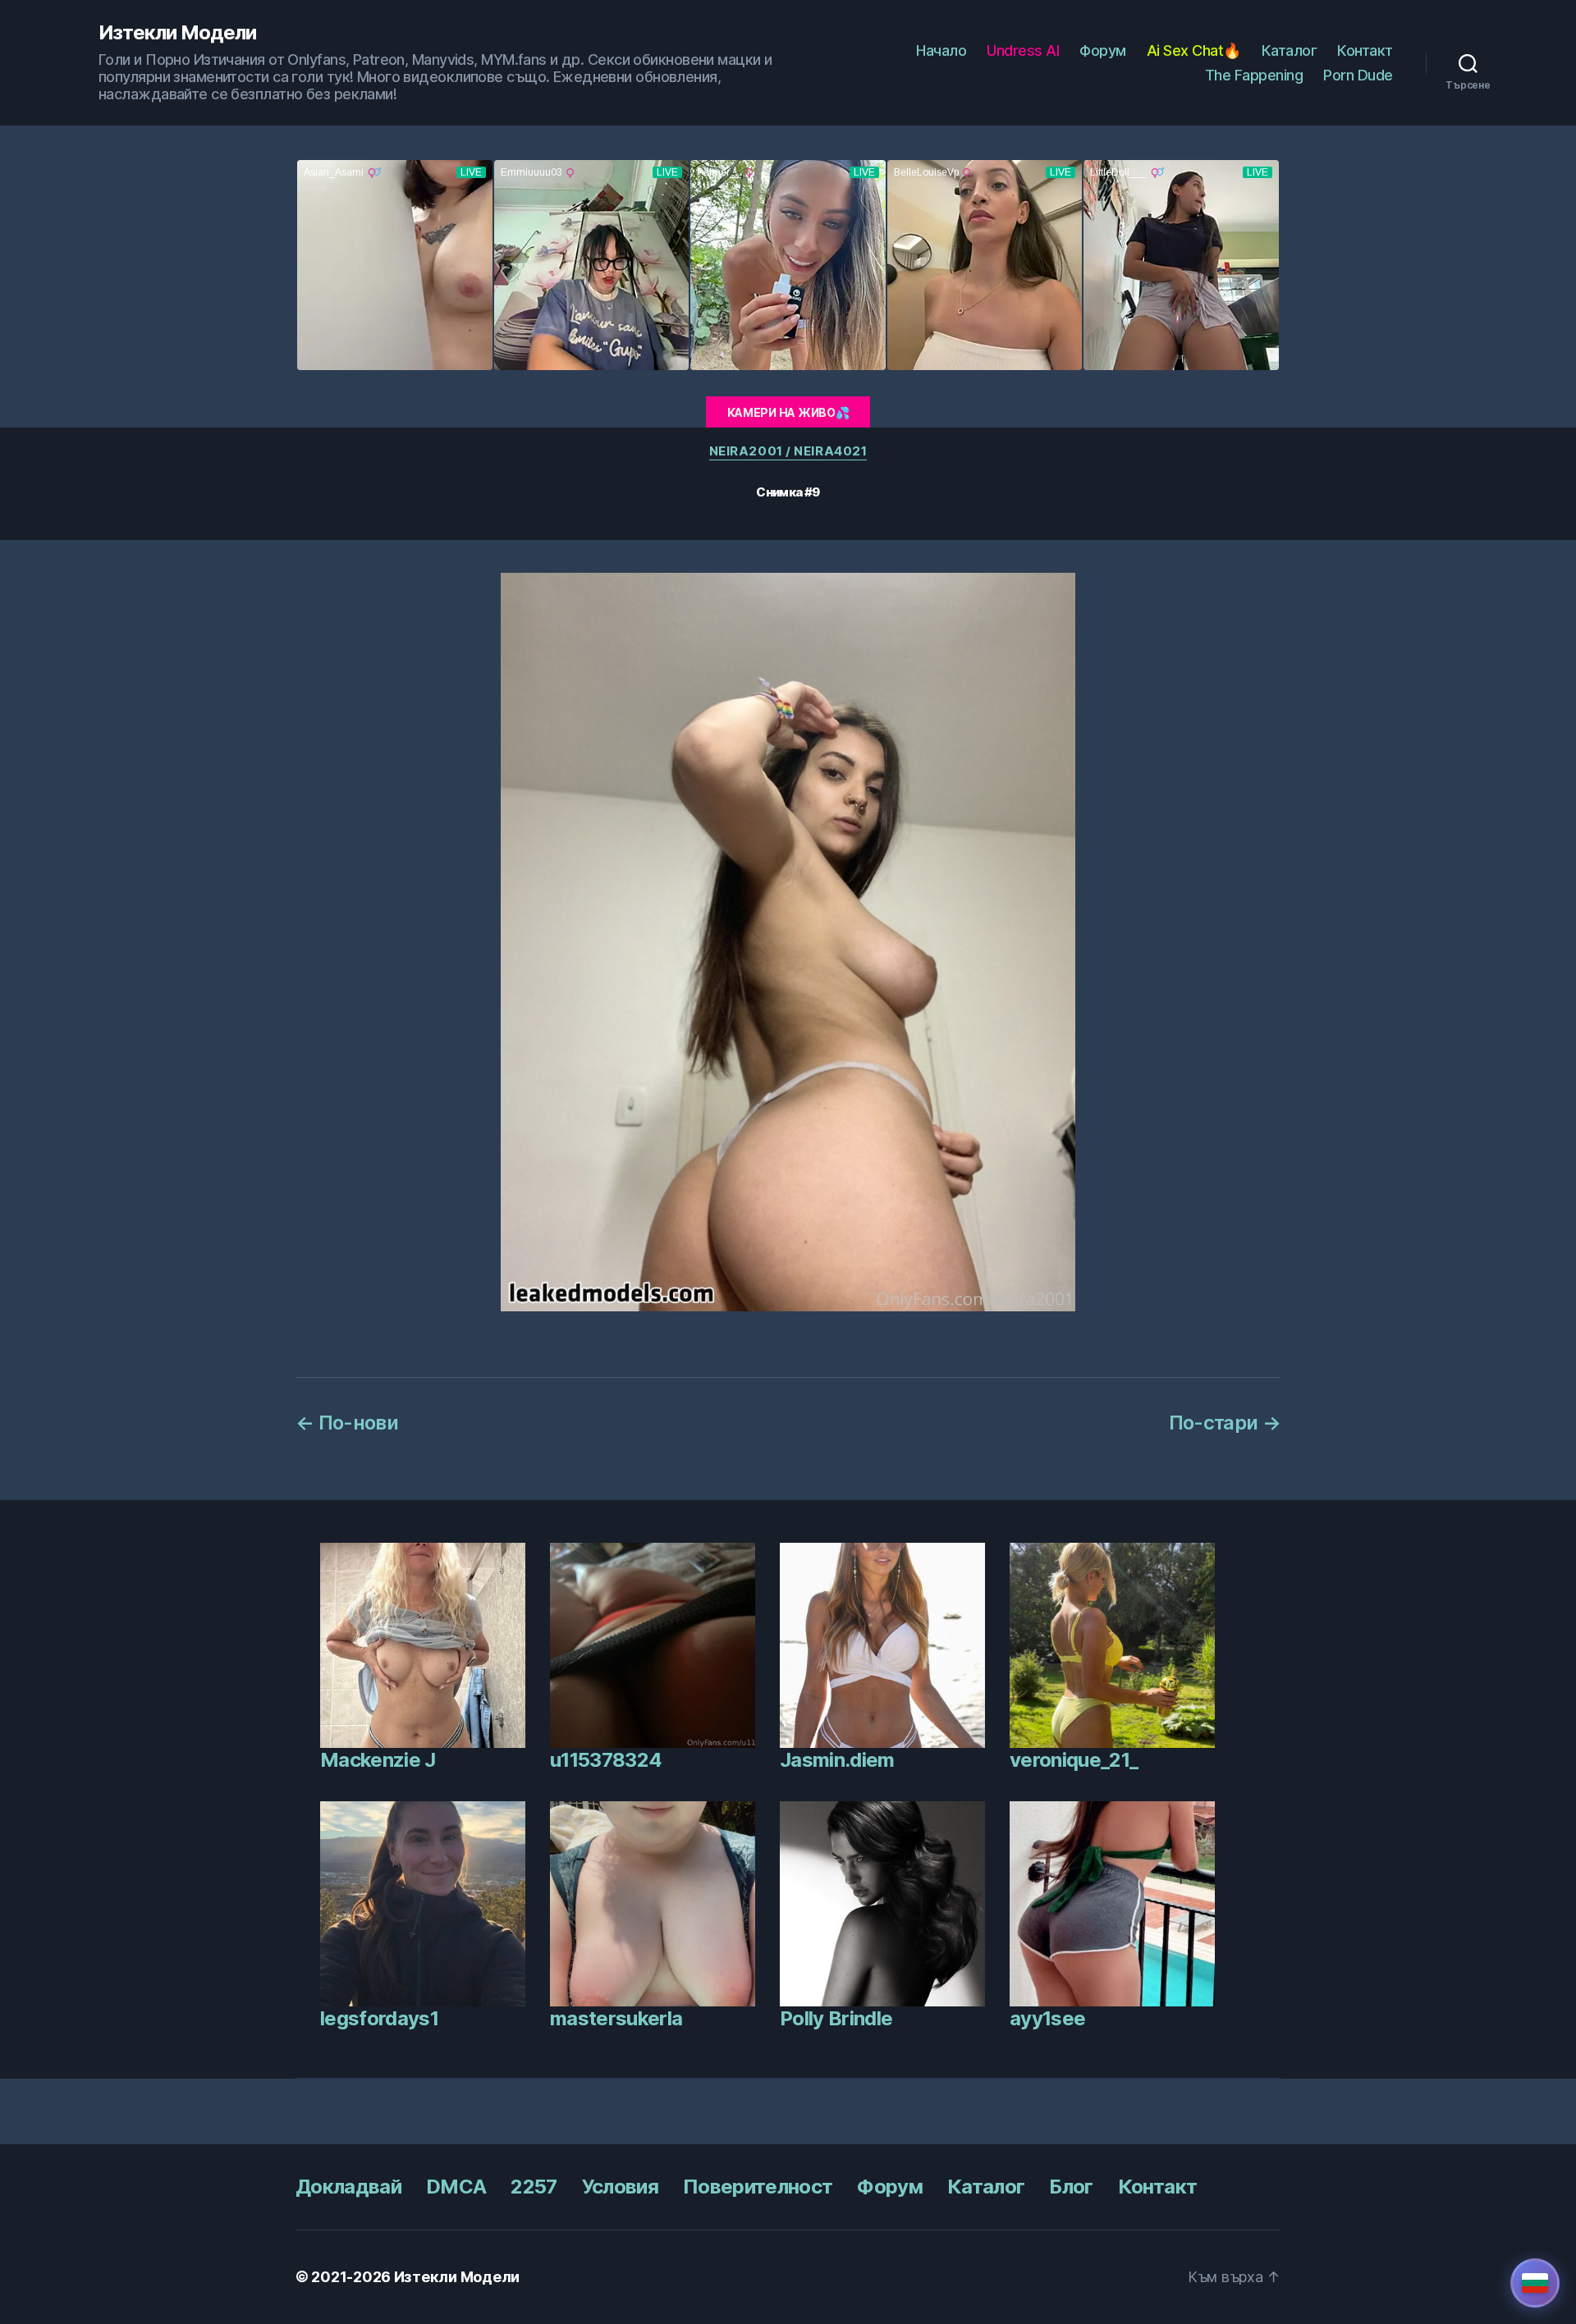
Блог (1071, 2187)
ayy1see (1047, 2018)
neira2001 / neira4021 (788, 451)
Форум (1103, 50)
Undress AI (1023, 50)
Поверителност (758, 2187)
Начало (941, 50)
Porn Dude (1358, 75)
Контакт (1365, 50)
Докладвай (348, 2187)
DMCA (456, 2187)
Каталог (1290, 50)
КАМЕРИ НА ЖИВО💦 (788, 412)
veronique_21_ (1074, 1760)
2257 (534, 2187)
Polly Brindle (836, 2018)
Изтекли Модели (177, 33)
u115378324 (606, 1760)
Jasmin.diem (837, 1760)
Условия (620, 2187)
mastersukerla (616, 2018)
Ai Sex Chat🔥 (1194, 50)
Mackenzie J (378, 1760)
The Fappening (1254, 75)
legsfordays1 (379, 2018)
